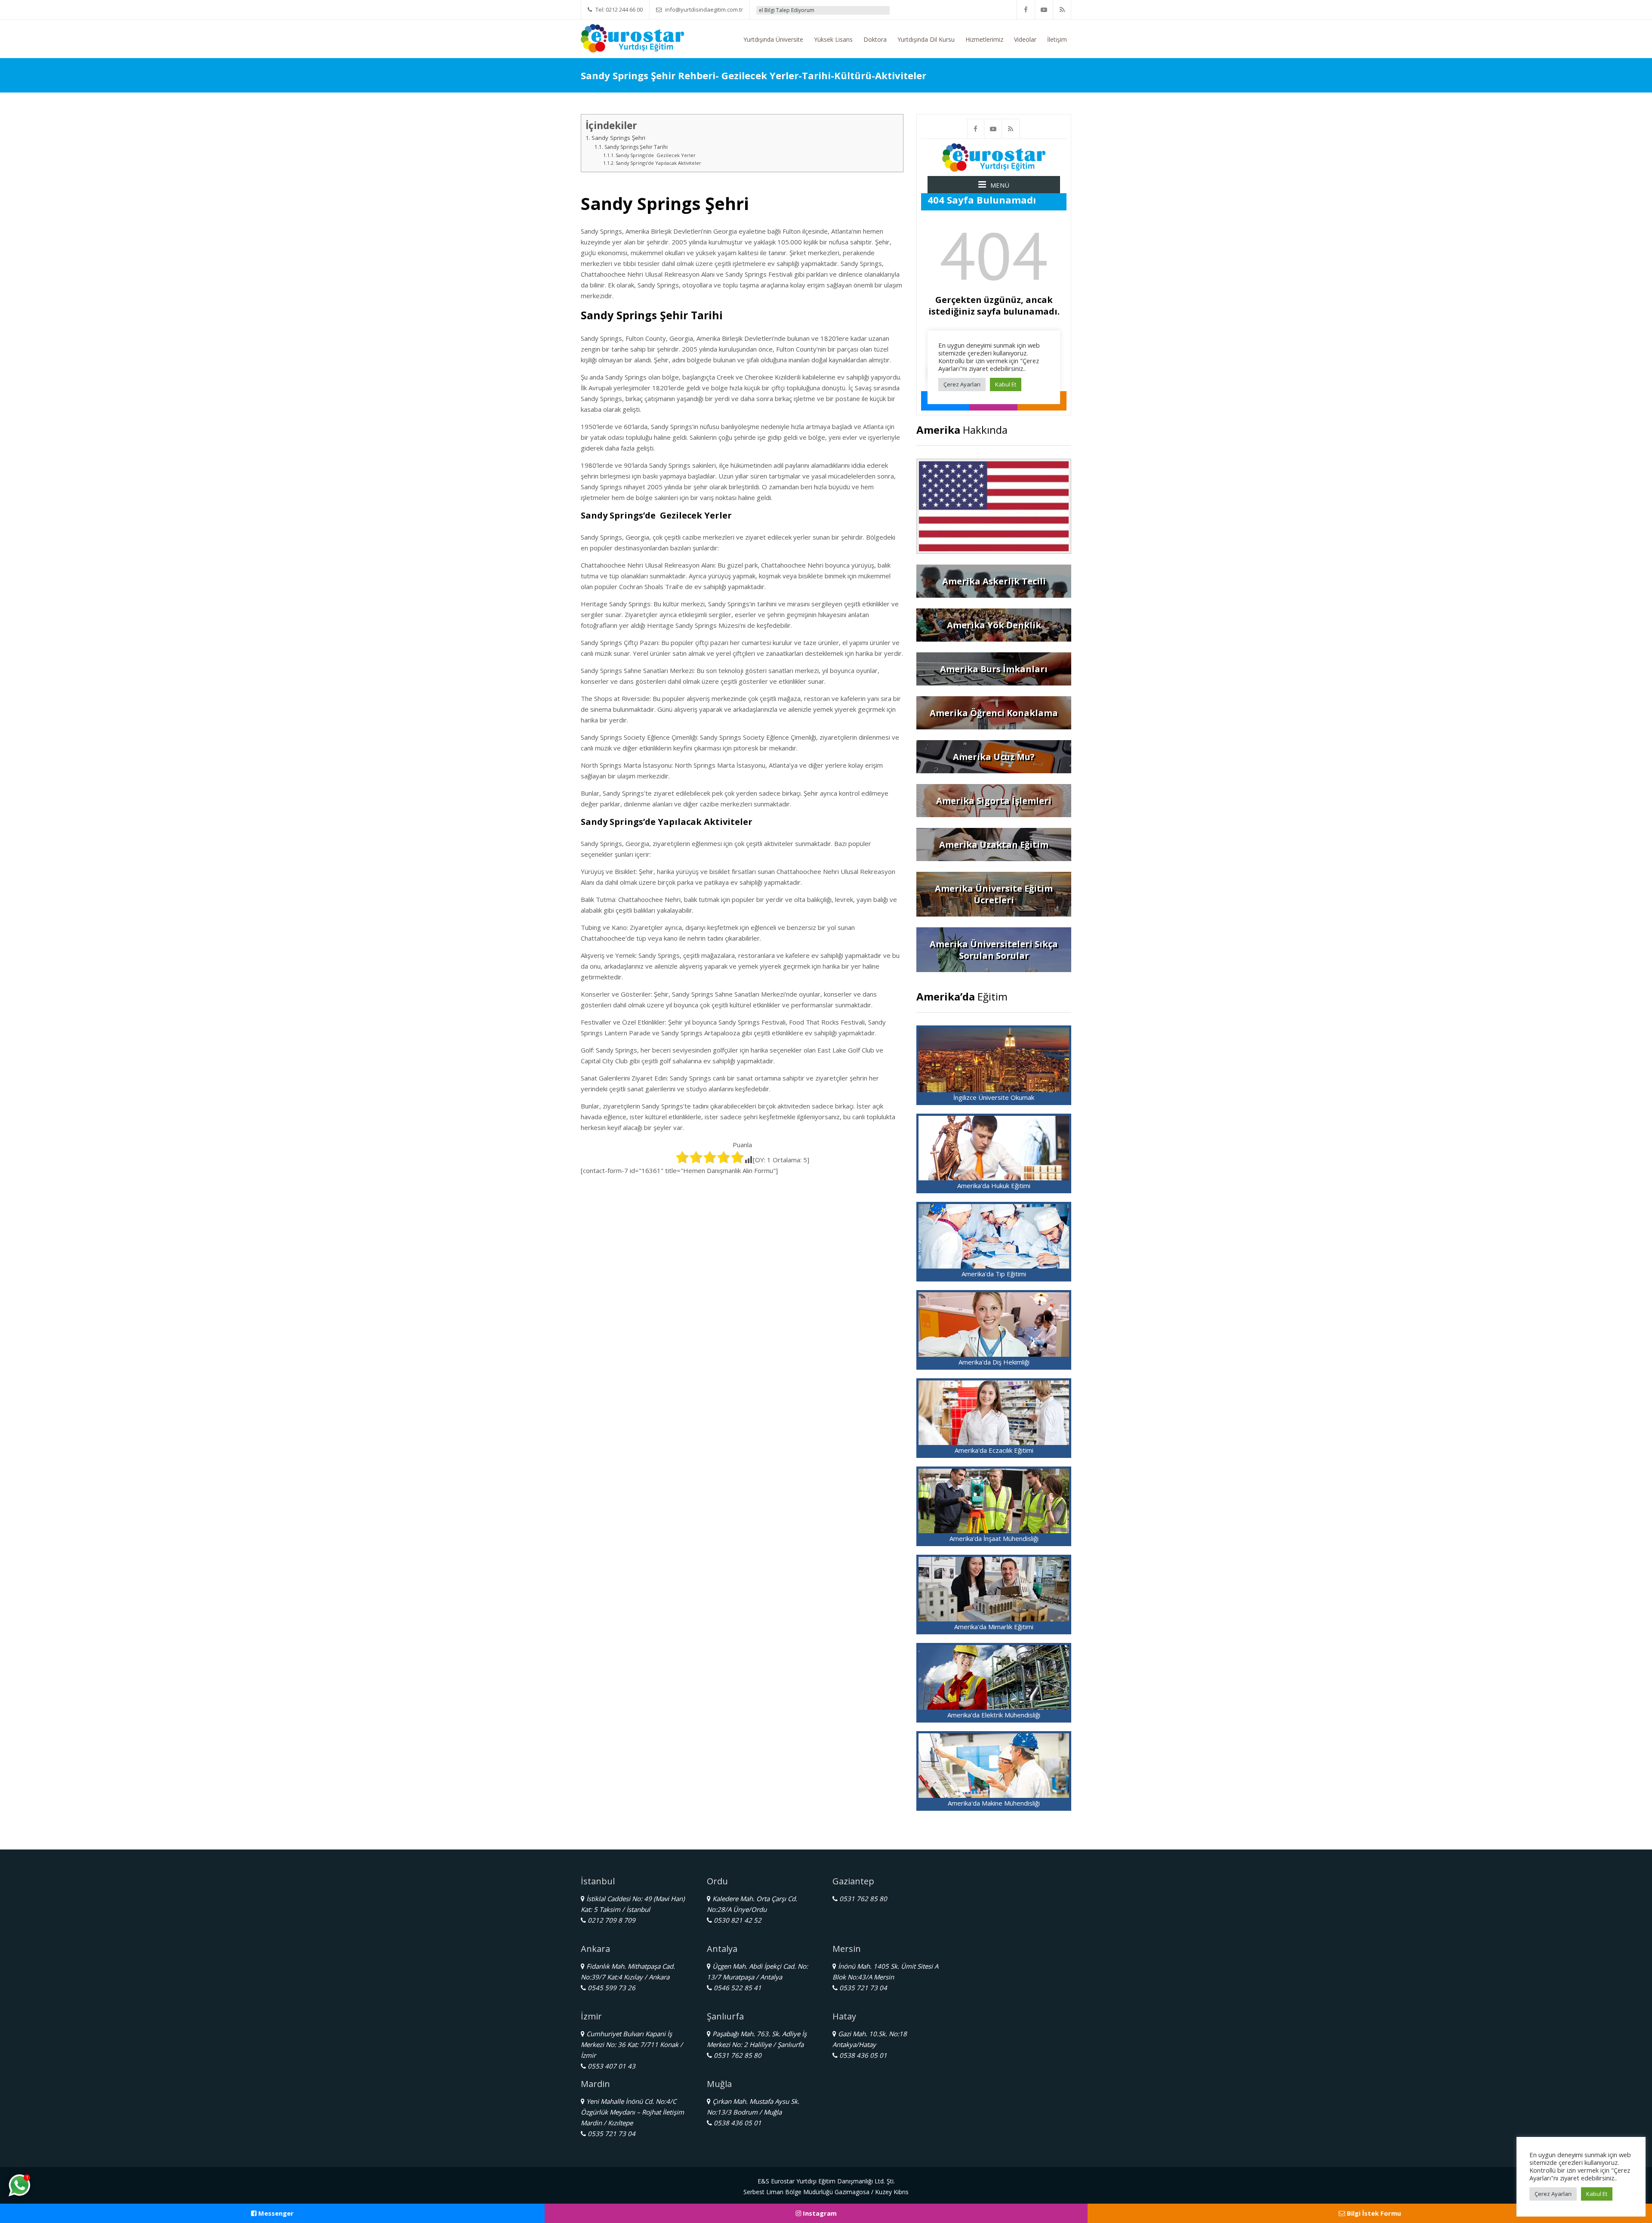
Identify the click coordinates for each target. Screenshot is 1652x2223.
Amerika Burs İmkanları (994, 669)
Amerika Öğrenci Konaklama (994, 713)
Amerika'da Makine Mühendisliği (994, 1803)
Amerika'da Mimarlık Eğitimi (994, 1627)
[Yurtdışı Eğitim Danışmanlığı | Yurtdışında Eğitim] (632, 37)
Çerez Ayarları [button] (1553, 2194)
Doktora (875, 39)
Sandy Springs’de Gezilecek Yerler (656, 155)
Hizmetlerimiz (984, 39)
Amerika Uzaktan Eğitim (994, 844)
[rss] (1062, 10)
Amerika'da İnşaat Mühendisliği (994, 1538)
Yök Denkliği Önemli (843, 10)
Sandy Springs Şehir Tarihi (636, 147)
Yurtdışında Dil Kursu (926, 39)
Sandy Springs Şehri (618, 138)
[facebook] (1026, 10)
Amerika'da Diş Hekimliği (994, 1362)
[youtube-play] (1044, 10)
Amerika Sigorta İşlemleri (994, 801)
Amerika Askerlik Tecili (994, 581)
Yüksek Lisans (833, 39)
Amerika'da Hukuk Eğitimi (994, 1186)
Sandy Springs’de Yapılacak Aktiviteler (658, 163)
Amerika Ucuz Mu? (994, 757)
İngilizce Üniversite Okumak (994, 1097)
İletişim (1057, 39)
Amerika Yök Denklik (994, 625)
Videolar (1025, 39)
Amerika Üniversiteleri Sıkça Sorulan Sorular (994, 950)
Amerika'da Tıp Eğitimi (994, 1274)
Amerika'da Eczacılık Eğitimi (994, 1450)
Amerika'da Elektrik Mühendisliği (994, 1715)
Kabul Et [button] (1597, 2194)
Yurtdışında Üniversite (773, 39)
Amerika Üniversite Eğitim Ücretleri (994, 894)
